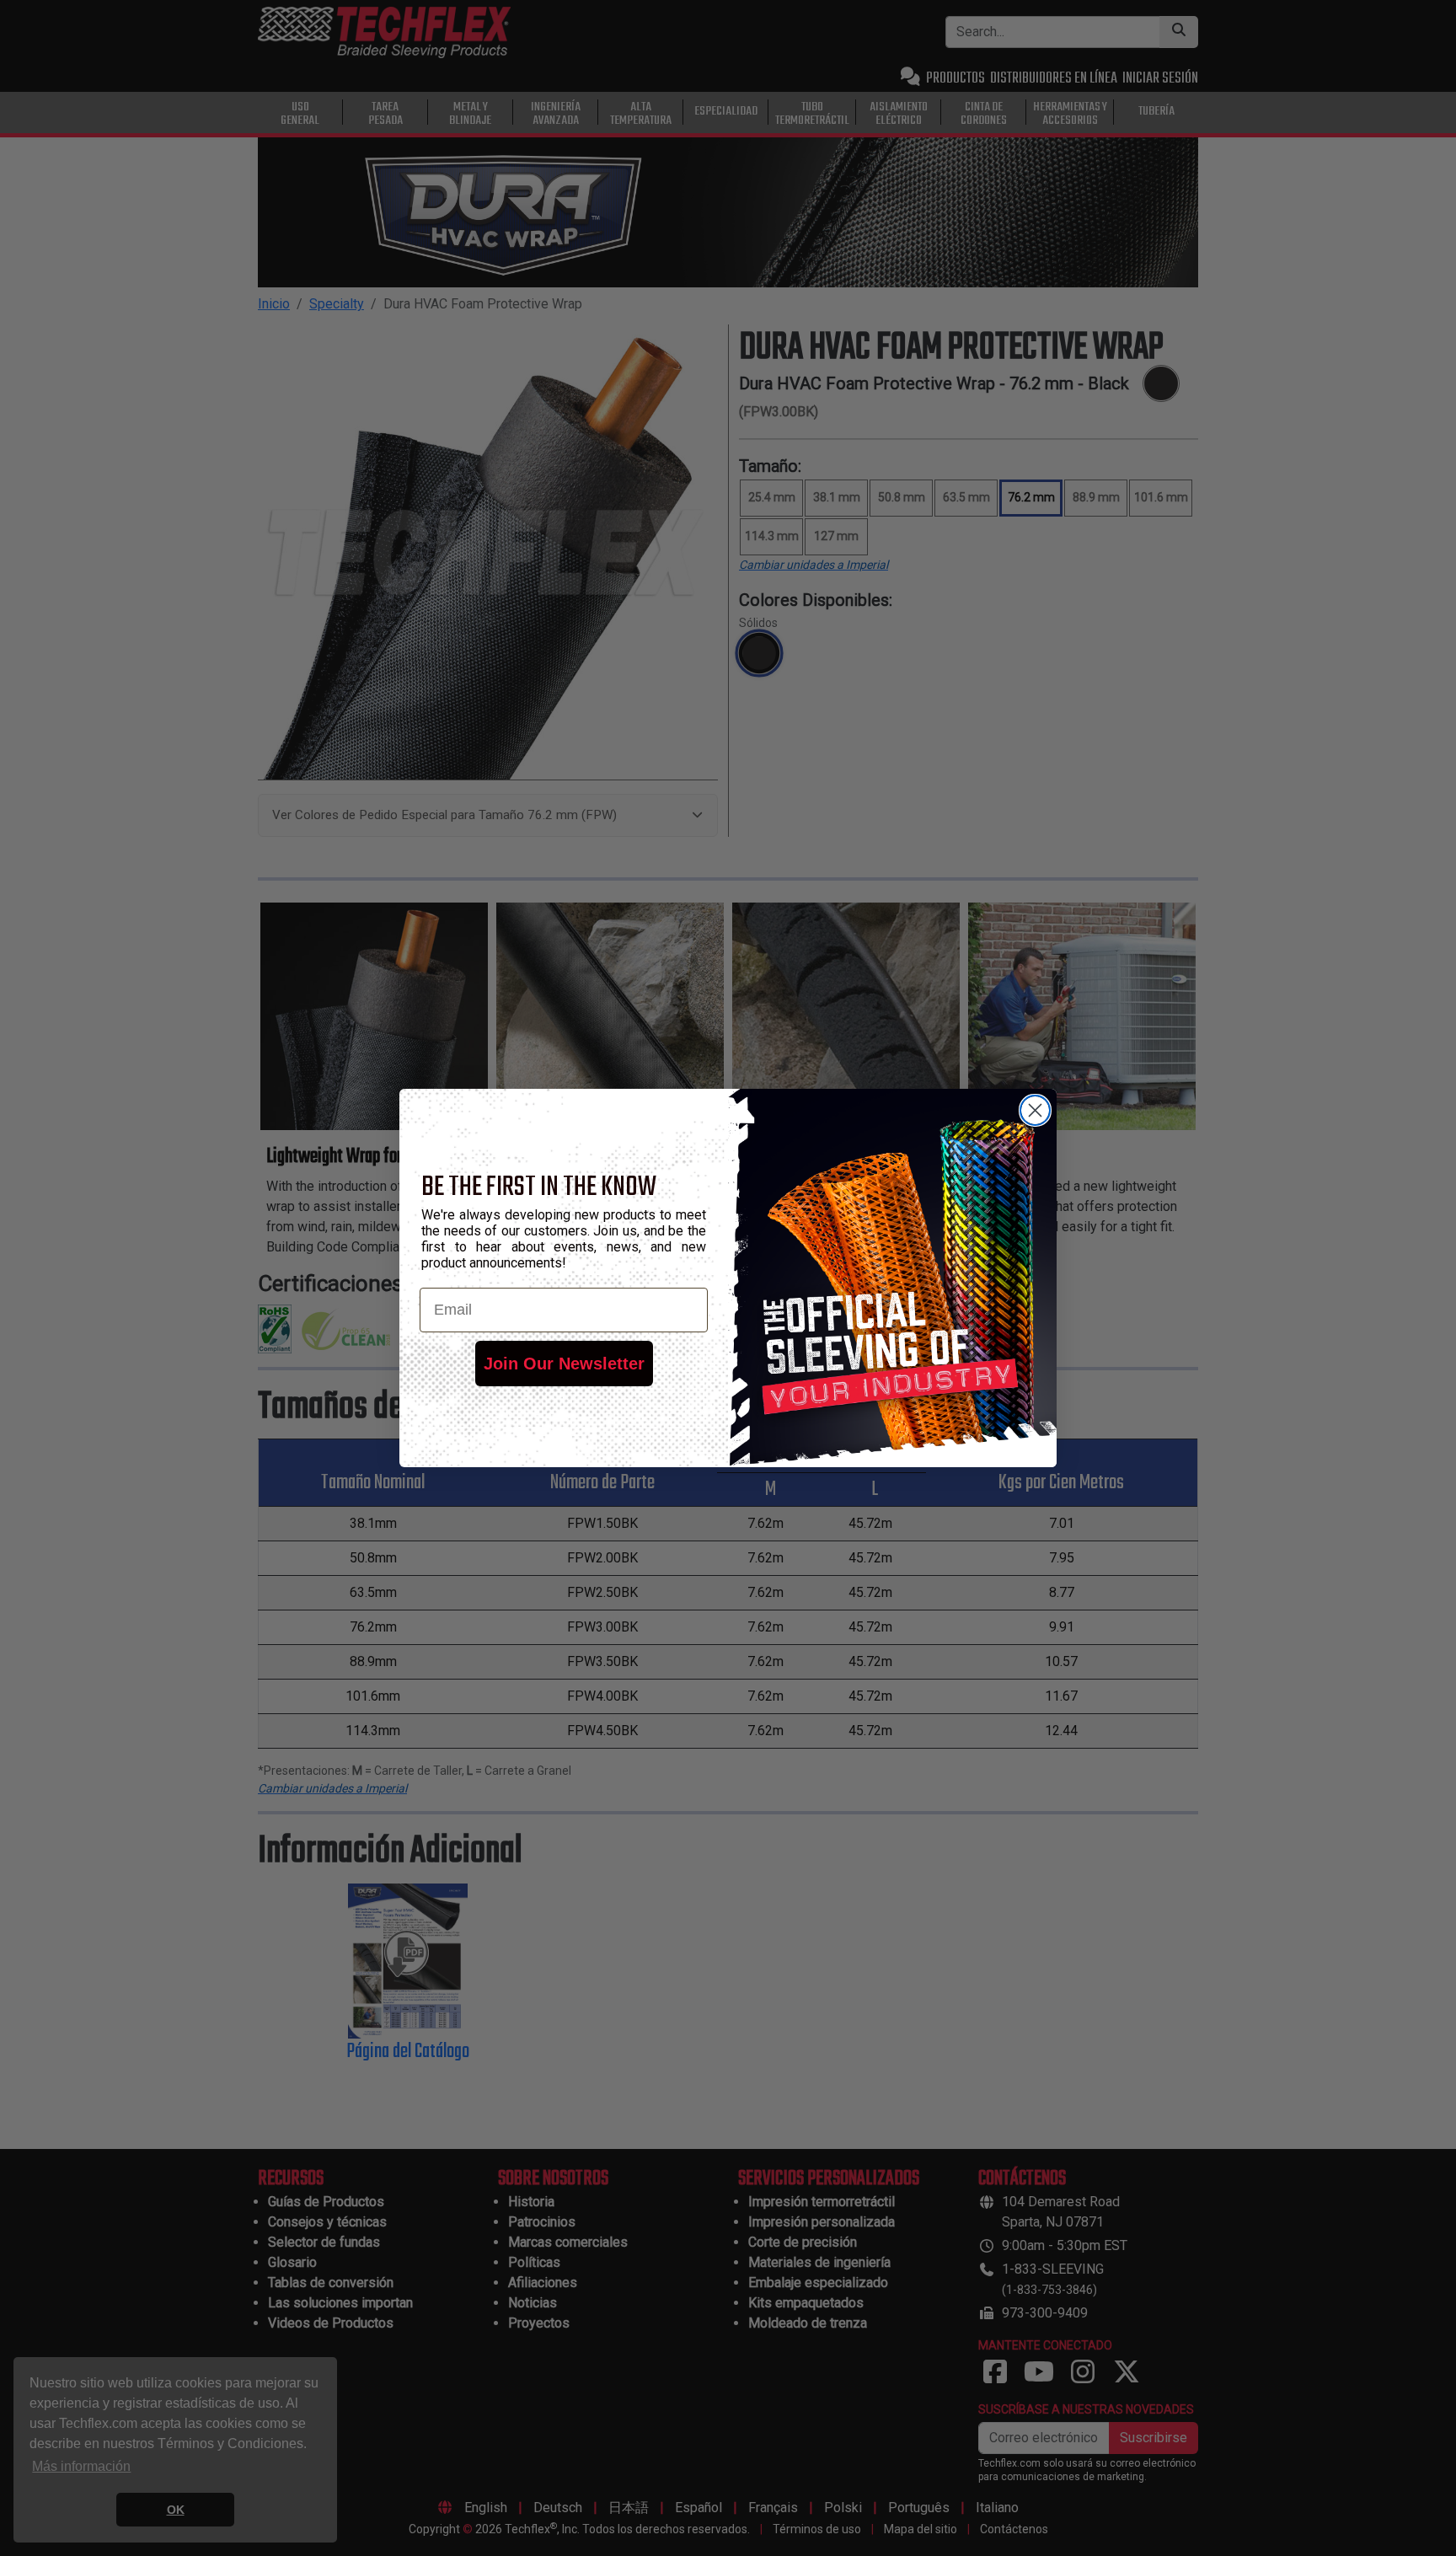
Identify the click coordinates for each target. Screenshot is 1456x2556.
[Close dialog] (1035, 1110)
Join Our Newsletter (564, 1364)
